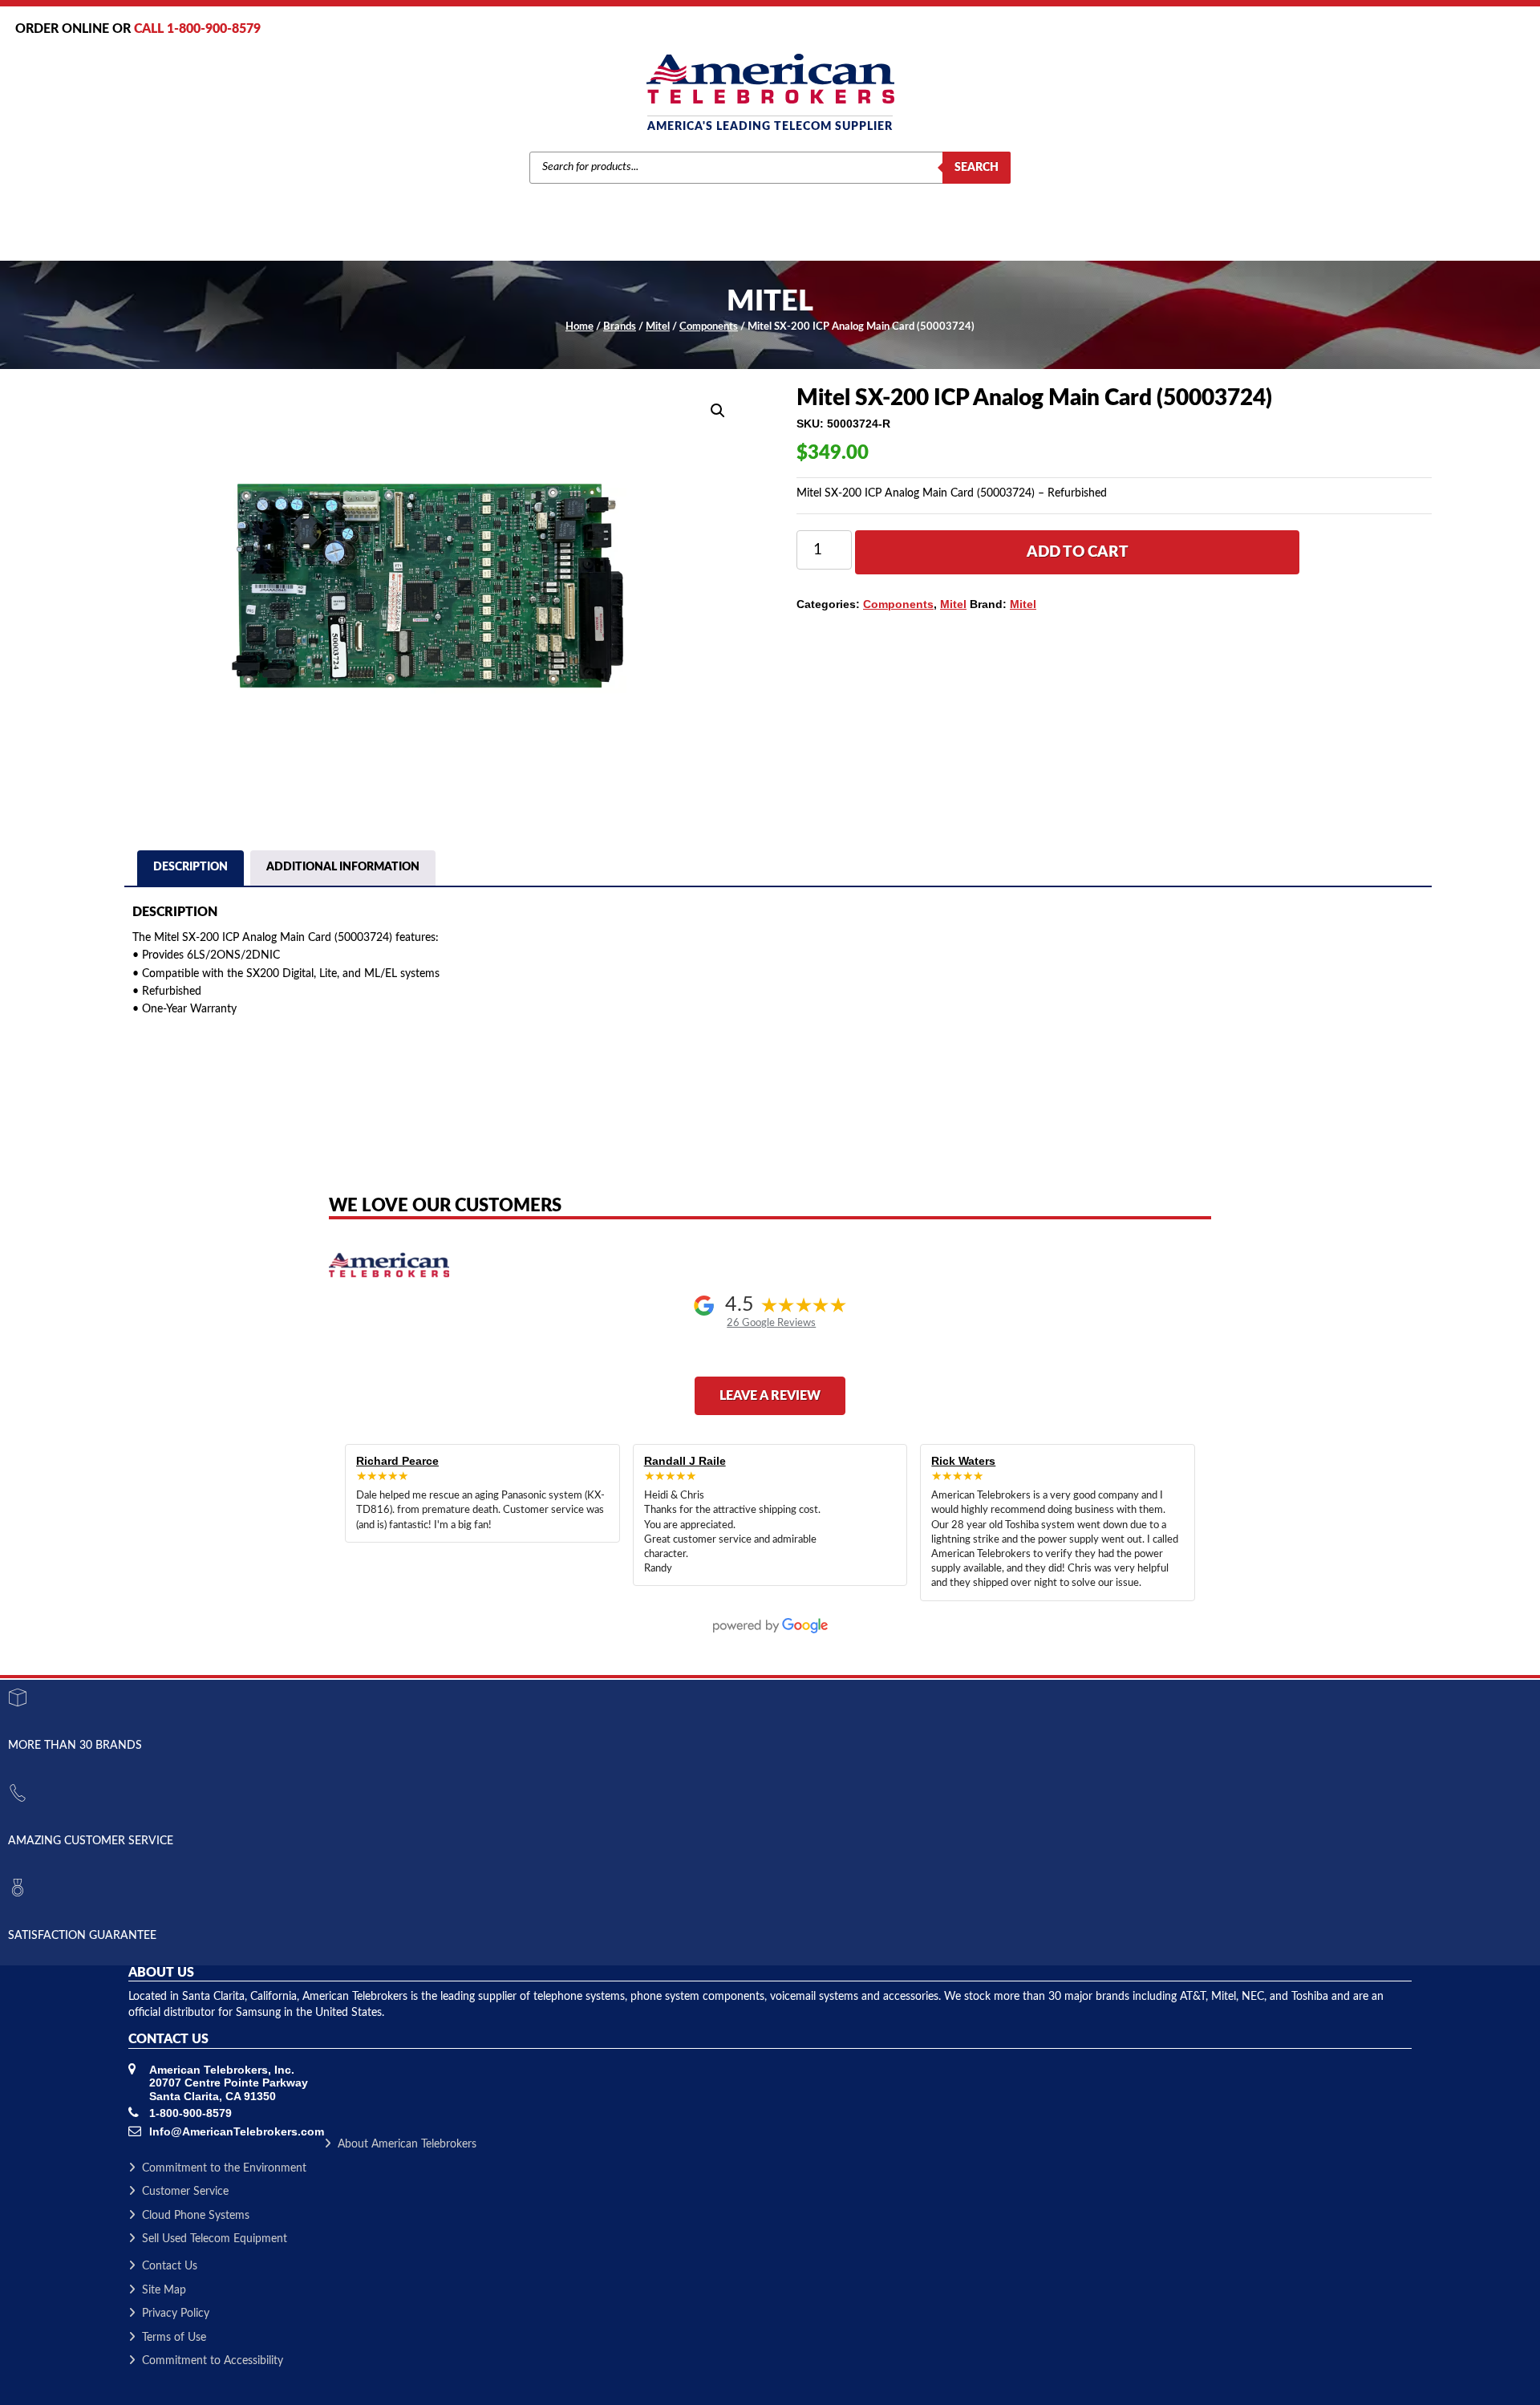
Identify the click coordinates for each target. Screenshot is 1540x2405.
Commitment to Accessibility (213, 2361)
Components (709, 327)
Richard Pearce (397, 1461)
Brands (620, 327)
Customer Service (185, 2192)
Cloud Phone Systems (196, 2216)
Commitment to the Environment (224, 2168)
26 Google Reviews (771, 1323)
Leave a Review (770, 1396)
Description (190, 867)
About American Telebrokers (407, 2144)
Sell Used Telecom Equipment (215, 2239)
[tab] (190, 870)
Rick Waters (963, 1461)
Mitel (658, 327)
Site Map (164, 2290)
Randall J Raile (685, 1461)
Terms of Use (174, 2338)
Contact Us (170, 2266)
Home (580, 327)
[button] (718, 411)
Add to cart (1078, 552)
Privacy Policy (176, 2314)
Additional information (343, 867)
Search (977, 168)
